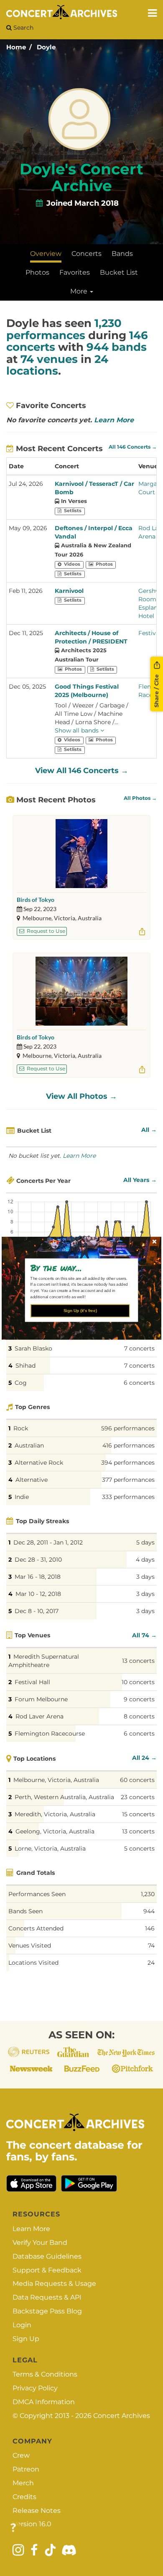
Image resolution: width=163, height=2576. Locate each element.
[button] (79, 1267)
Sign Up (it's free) (80, 1310)
